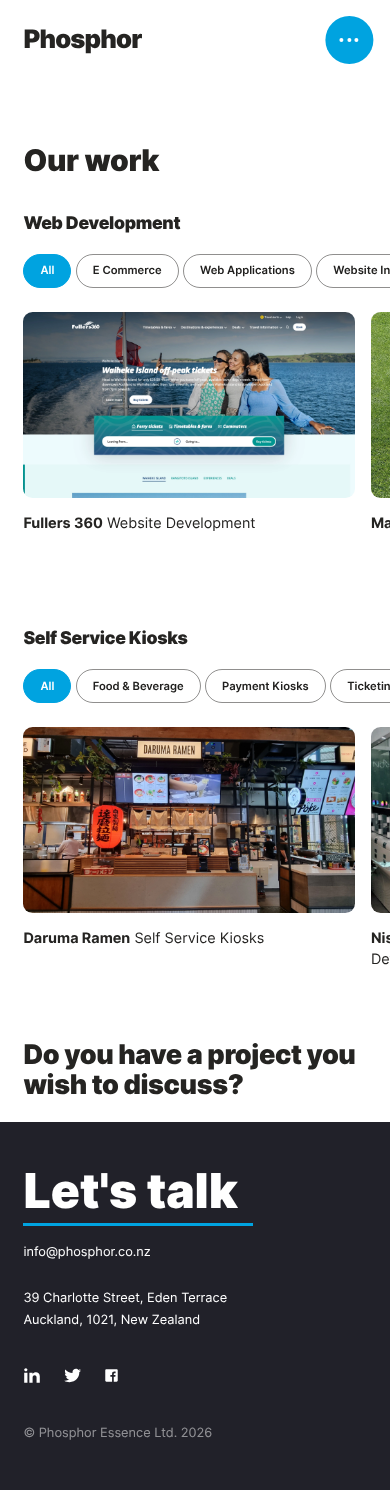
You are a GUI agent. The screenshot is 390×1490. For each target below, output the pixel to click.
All (47, 270)
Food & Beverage (138, 686)
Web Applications (247, 270)
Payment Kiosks (265, 686)
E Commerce (127, 270)
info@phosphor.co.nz (86, 1252)
